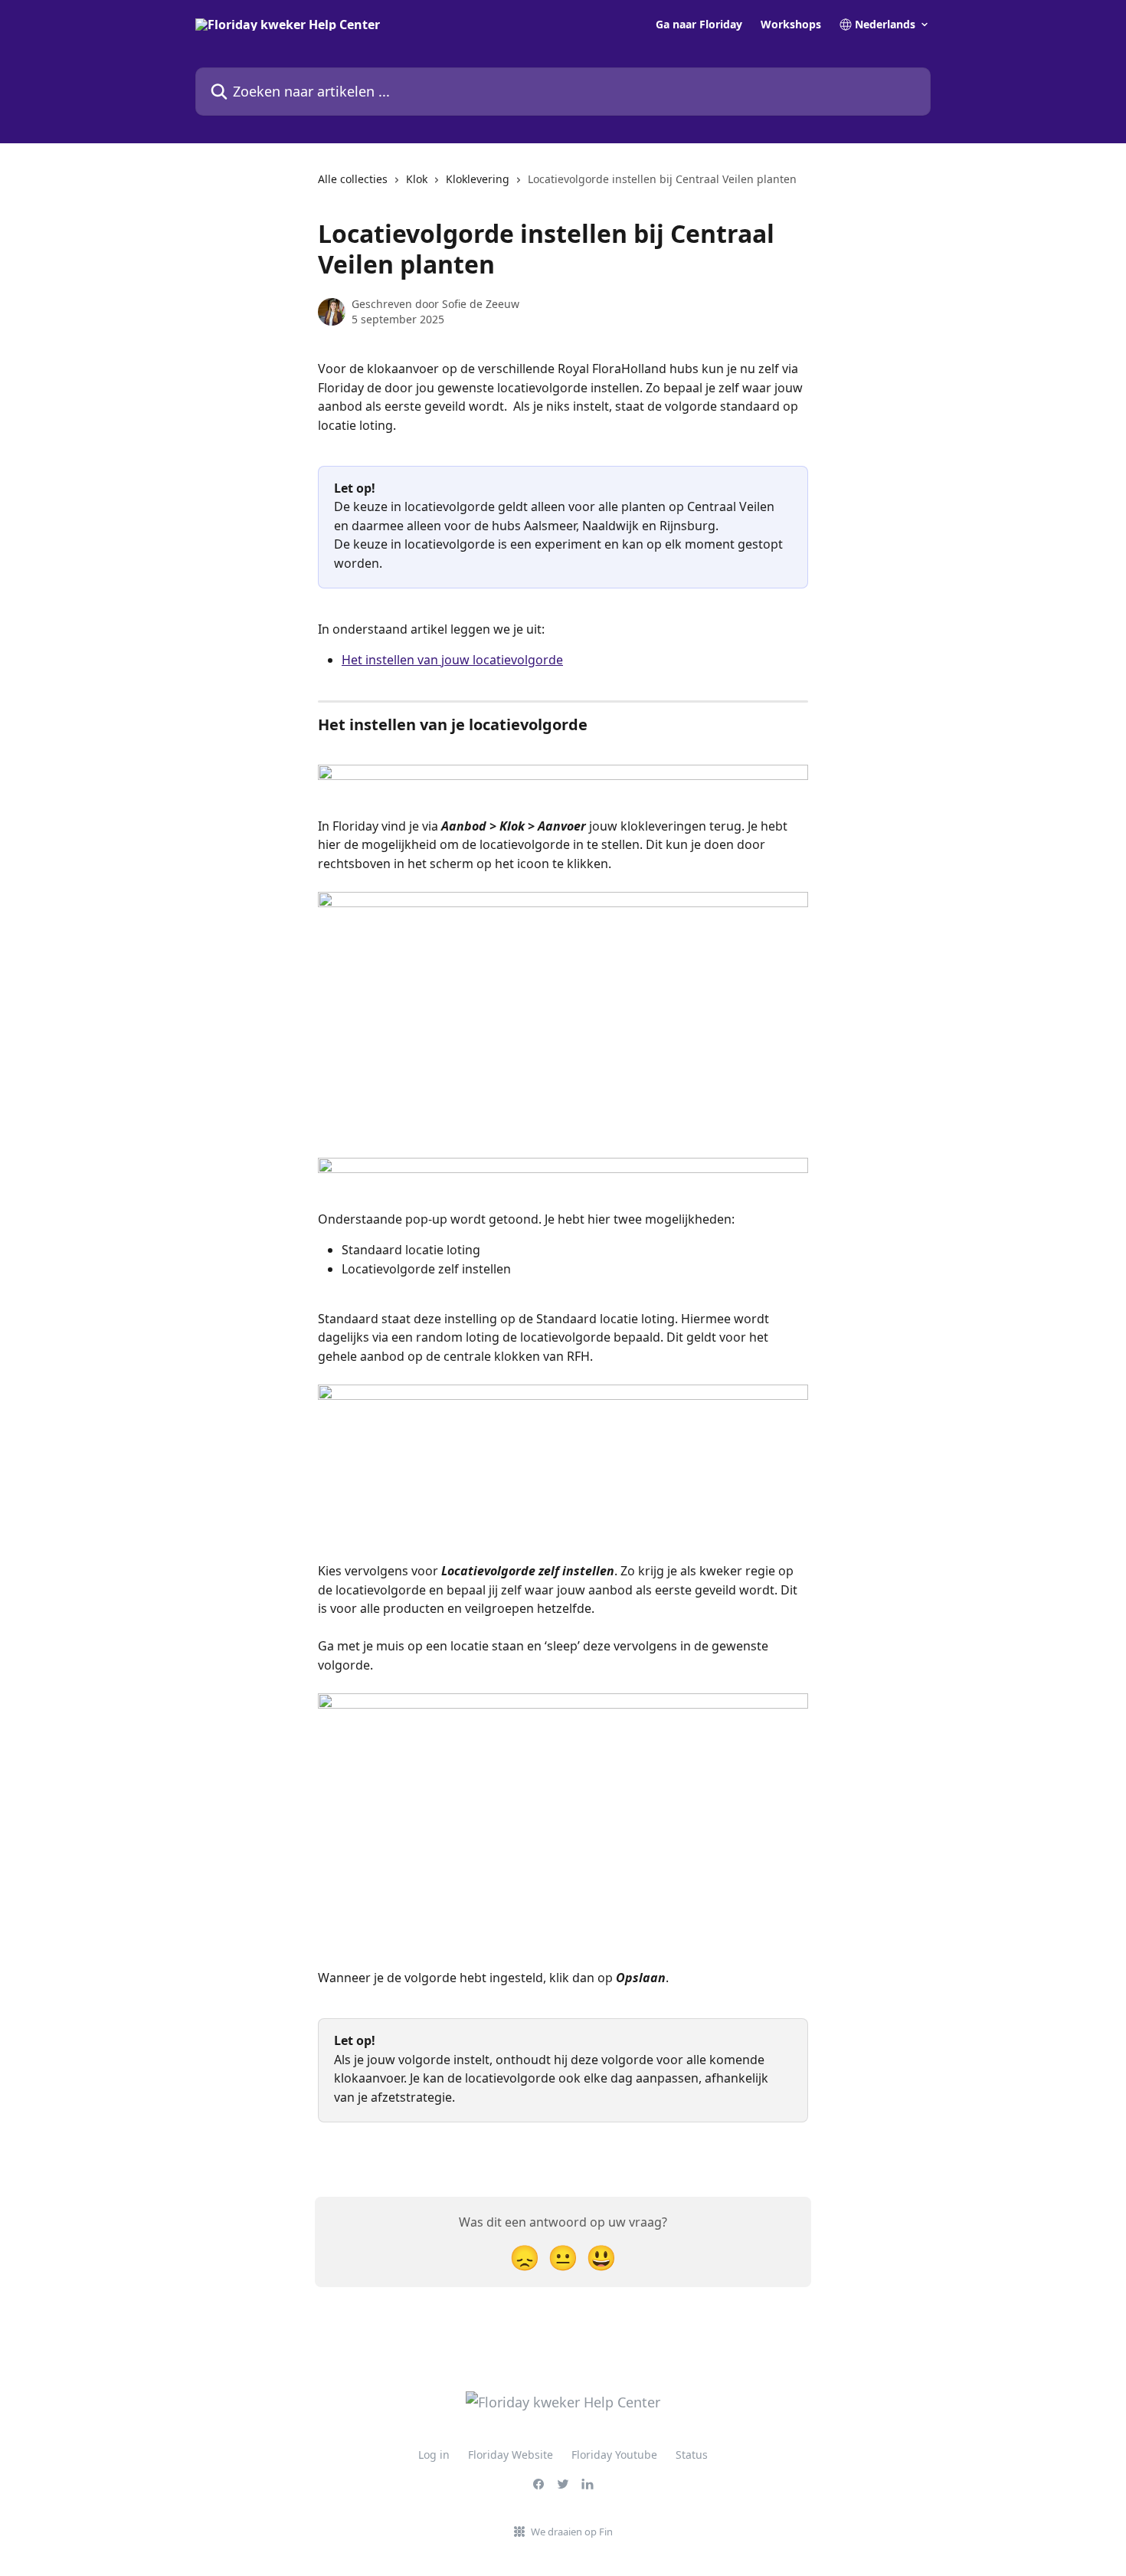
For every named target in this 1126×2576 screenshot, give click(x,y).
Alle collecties (353, 179)
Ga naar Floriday (699, 25)
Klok (417, 179)
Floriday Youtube (614, 2455)
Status (692, 2455)
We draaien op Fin (572, 2532)
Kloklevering (478, 179)
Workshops (791, 25)
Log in (434, 2455)
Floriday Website (511, 2455)
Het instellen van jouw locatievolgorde (452, 660)
